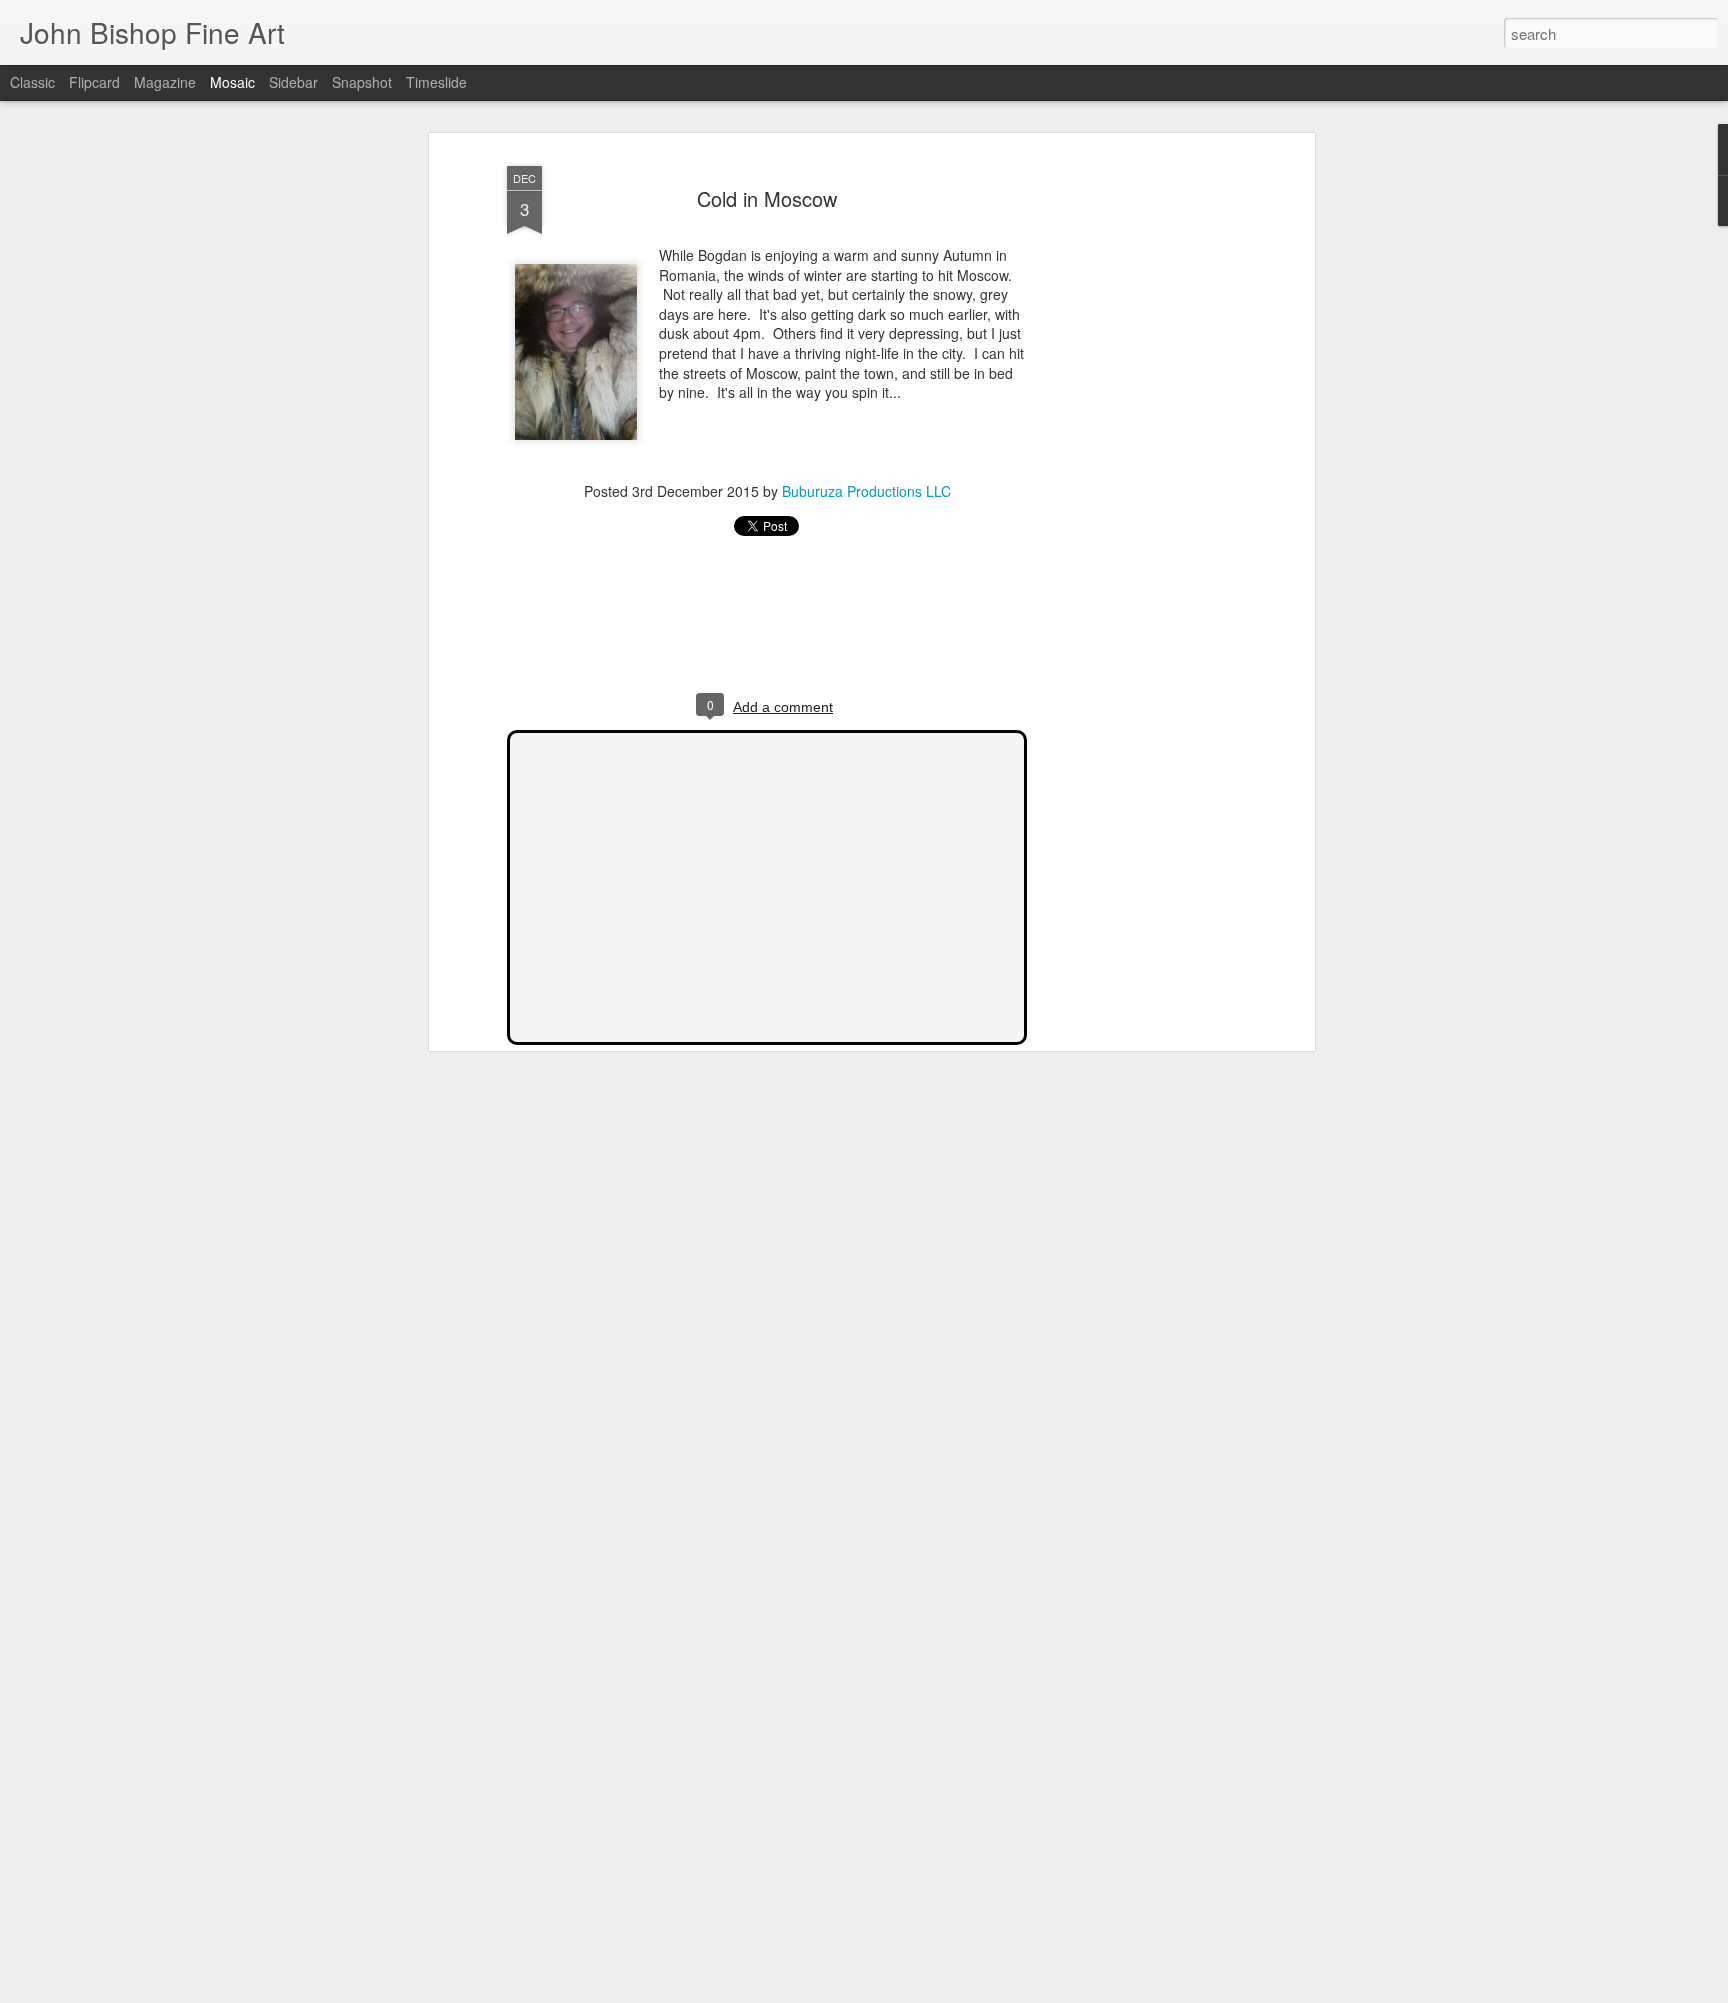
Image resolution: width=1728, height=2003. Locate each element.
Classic (32, 82)
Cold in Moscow (767, 198)
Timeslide (436, 82)
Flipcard (94, 82)
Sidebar (293, 82)
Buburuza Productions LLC (866, 491)
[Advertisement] (1137, 471)
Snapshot (362, 82)
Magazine (165, 82)
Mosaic (232, 82)
